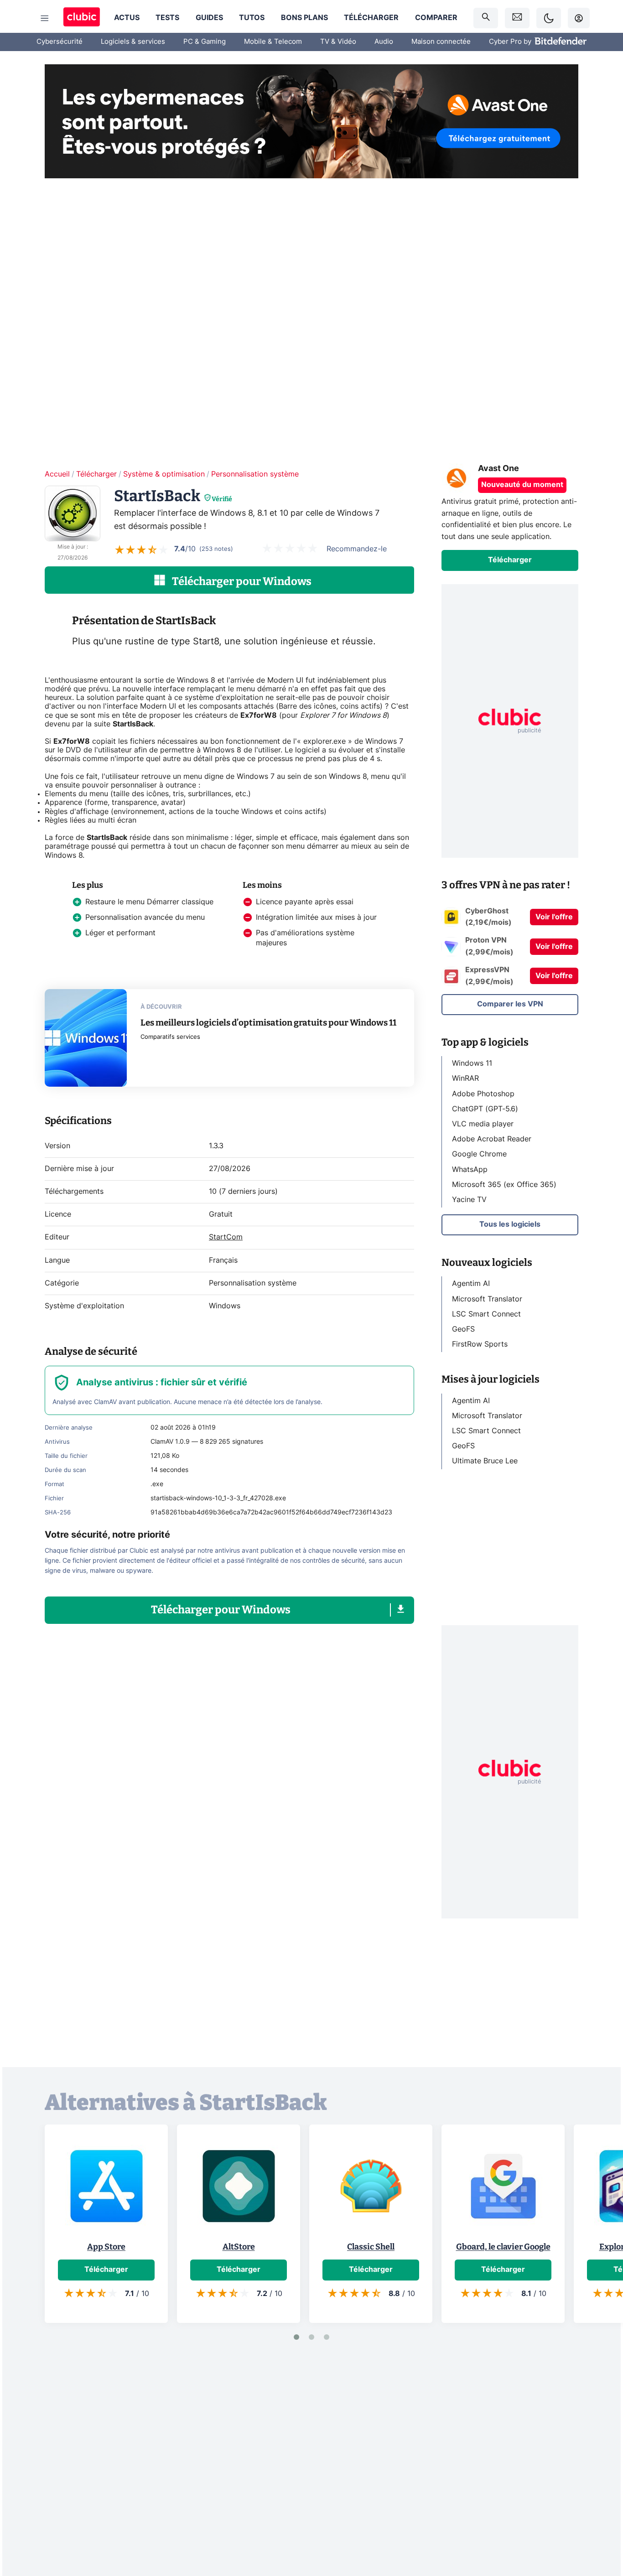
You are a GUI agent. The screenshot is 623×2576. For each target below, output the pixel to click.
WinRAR (465, 1078)
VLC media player (483, 1124)
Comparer (436, 18)
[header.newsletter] (517, 18)
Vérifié (222, 499)
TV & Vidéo (338, 42)
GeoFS (463, 1329)
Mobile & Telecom (273, 42)
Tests (167, 18)
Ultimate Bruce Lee (485, 1461)
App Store (106, 2247)
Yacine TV (469, 1200)
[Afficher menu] (45, 18)
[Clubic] (82, 18)
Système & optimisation (164, 474)
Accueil (57, 474)
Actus (127, 18)
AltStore (239, 2247)
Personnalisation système (255, 474)
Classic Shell (371, 2247)
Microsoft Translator (487, 1299)
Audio (384, 42)
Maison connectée (441, 42)
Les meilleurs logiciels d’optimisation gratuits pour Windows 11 (268, 1023)
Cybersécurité (60, 42)
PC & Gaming (205, 42)
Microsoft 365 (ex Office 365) (504, 1185)
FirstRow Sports (480, 1344)
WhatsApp (470, 1170)
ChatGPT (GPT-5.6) (485, 1109)
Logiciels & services (133, 42)
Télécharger (371, 18)
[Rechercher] (486, 18)
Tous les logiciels (510, 1224)
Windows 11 (472, 1063)
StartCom (226, 1237)
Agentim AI (471, 1284)
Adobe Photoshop (483, 1094)
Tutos (252, 18)
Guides (209, 18)
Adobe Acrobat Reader (492, 1139)
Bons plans (304, 18)
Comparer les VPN (510, 1004)
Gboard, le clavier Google (503, 2247)
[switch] (549, 18)
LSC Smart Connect (486, 1314)
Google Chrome (479, 1154)
